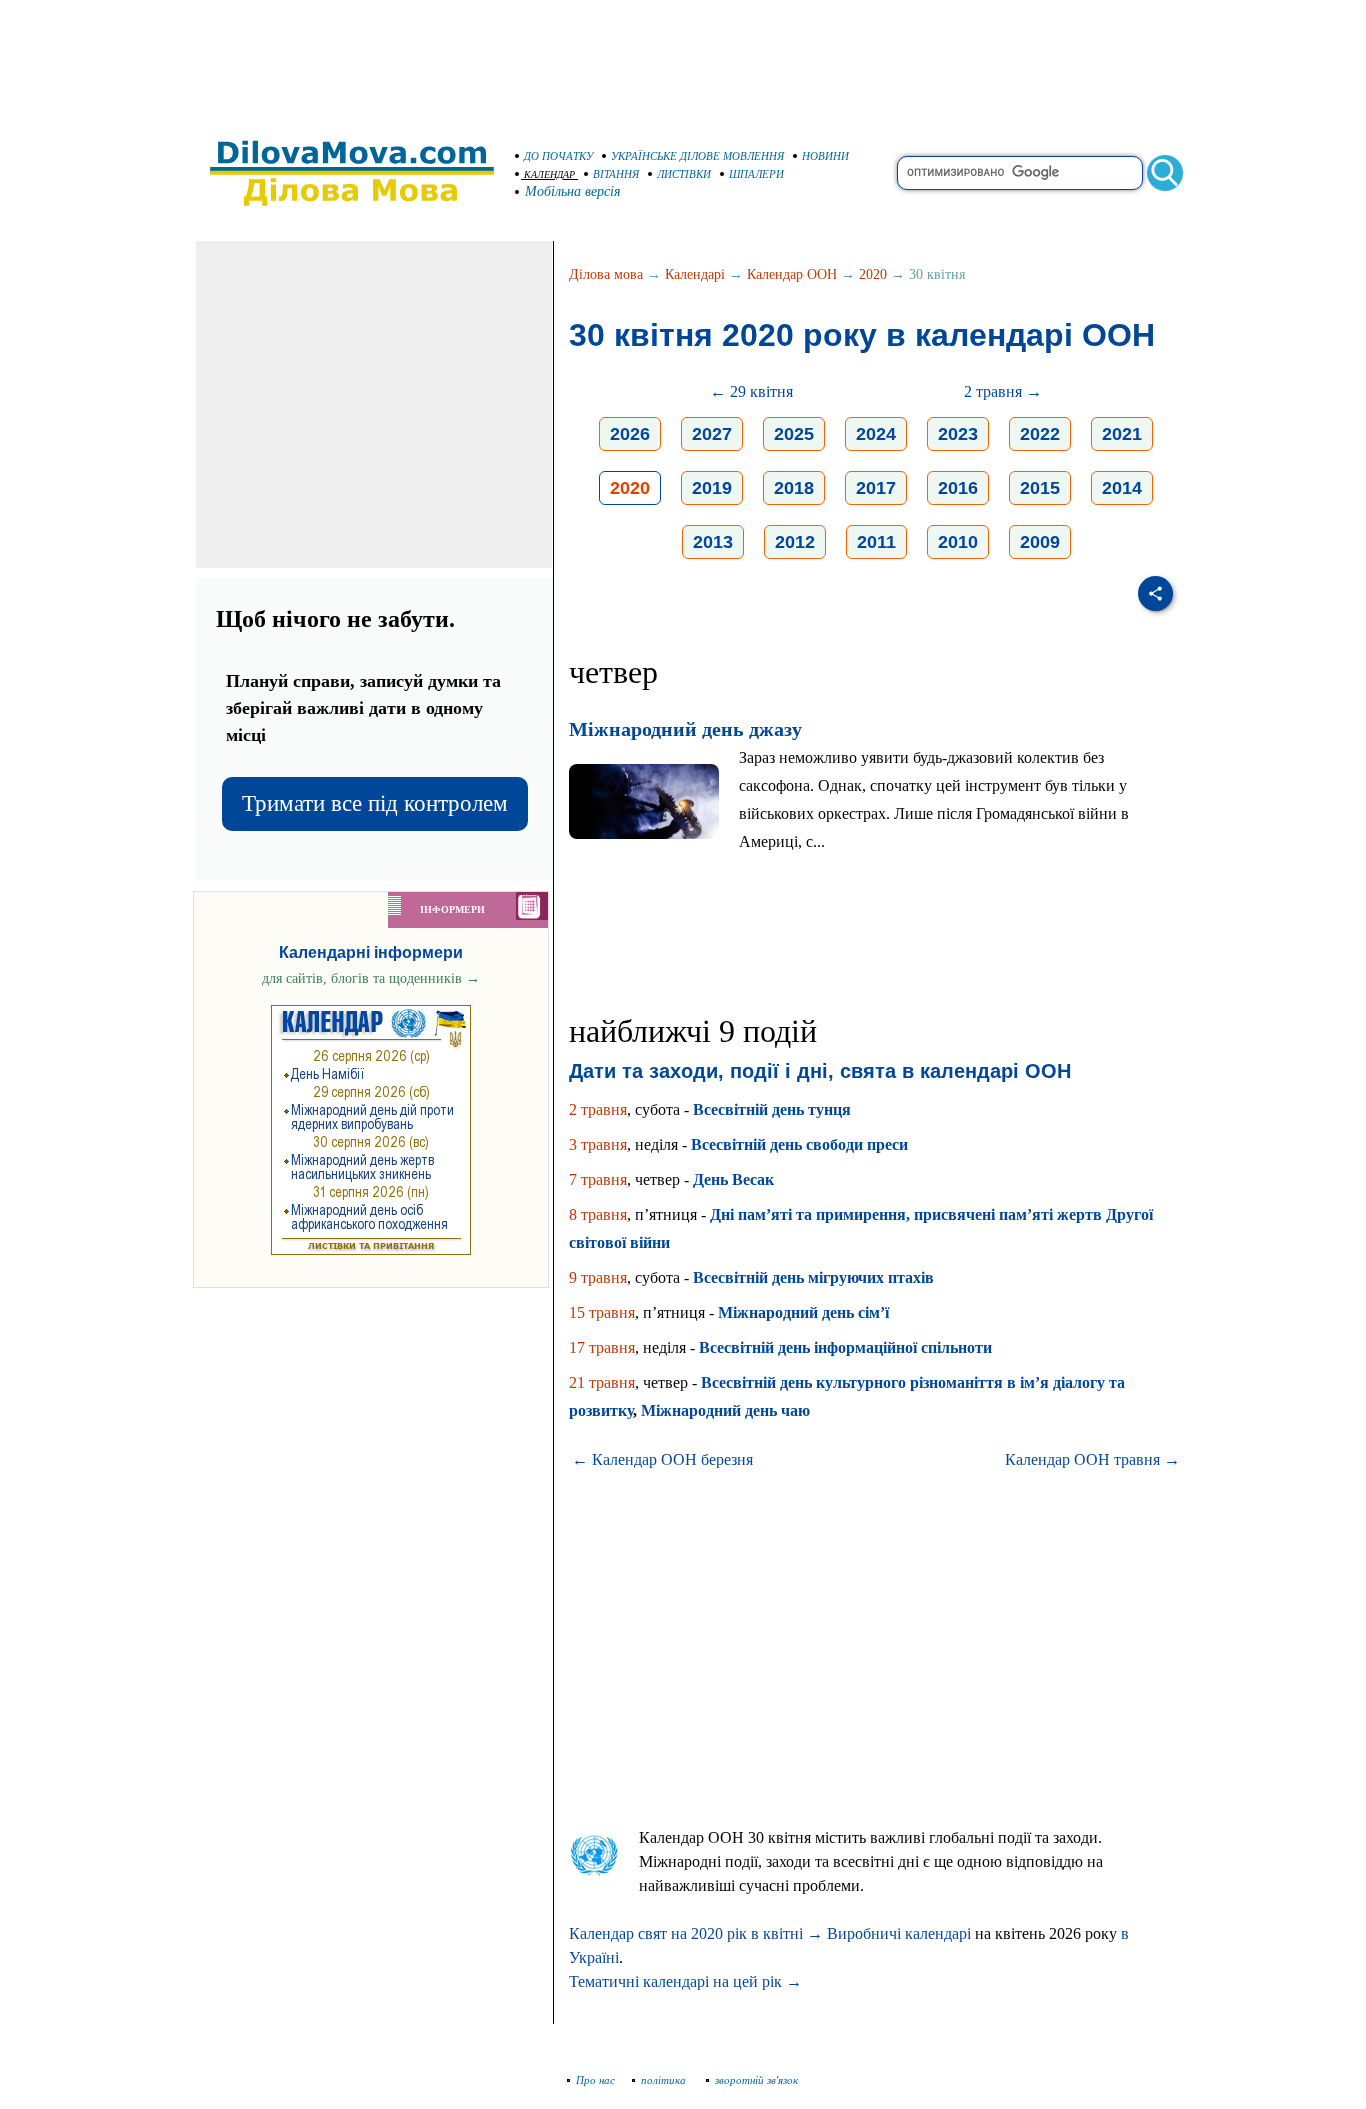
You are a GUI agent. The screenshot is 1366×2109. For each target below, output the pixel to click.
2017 (876, 488)
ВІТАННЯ (616, 174)
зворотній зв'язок (756, 2080)
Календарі (695, 274)
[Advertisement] (683, 60)
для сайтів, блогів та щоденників (371, 978)
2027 (712, 434)
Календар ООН (792, 274)
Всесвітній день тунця (772, 1109)
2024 (876, 434)
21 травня (602, 1382)
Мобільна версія (573, 191)
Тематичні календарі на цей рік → (685, 1981)
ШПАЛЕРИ (756, 174)
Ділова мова (606, 274)
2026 (630, 434)
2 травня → (1003, 391)
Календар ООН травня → (1092, 1459)
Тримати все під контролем (375, 803)
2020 (873, 274)
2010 (958, 542)
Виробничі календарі (899, 1933)
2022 (1040, 434)
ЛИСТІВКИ (684, 174)
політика (665, 2080)
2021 (1122, 434)
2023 (958, 434)
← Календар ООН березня (662, 1459)
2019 (712, 488)
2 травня (598, 1109)
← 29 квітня (751, 391)
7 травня (598, 1179)
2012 (795, 542)
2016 (958, 488)
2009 (1040, 542)
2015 (1040, 488)
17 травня (602, 1347)
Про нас (595, 2080)
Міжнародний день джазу (685, 729)
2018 (794, 488)
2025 (794, 434)
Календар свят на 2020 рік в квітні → (696, 1933)
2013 (713, 542)
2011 (876, 542)
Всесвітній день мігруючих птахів (813, 1277)
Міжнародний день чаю (725, 1410)
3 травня (598, 1144)
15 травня (602, 1312)
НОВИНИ (825, 156)
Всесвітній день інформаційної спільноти (845, 1347)
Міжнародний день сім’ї (803, 1312)
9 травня (598, 1277)
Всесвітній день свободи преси (799, 1144)
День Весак (733, 1179)
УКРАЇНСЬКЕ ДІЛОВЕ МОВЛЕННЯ (697, 156)
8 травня (598, 1214)
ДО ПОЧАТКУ (558, 156)
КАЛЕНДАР (549, 174)
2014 (1122, 488)
